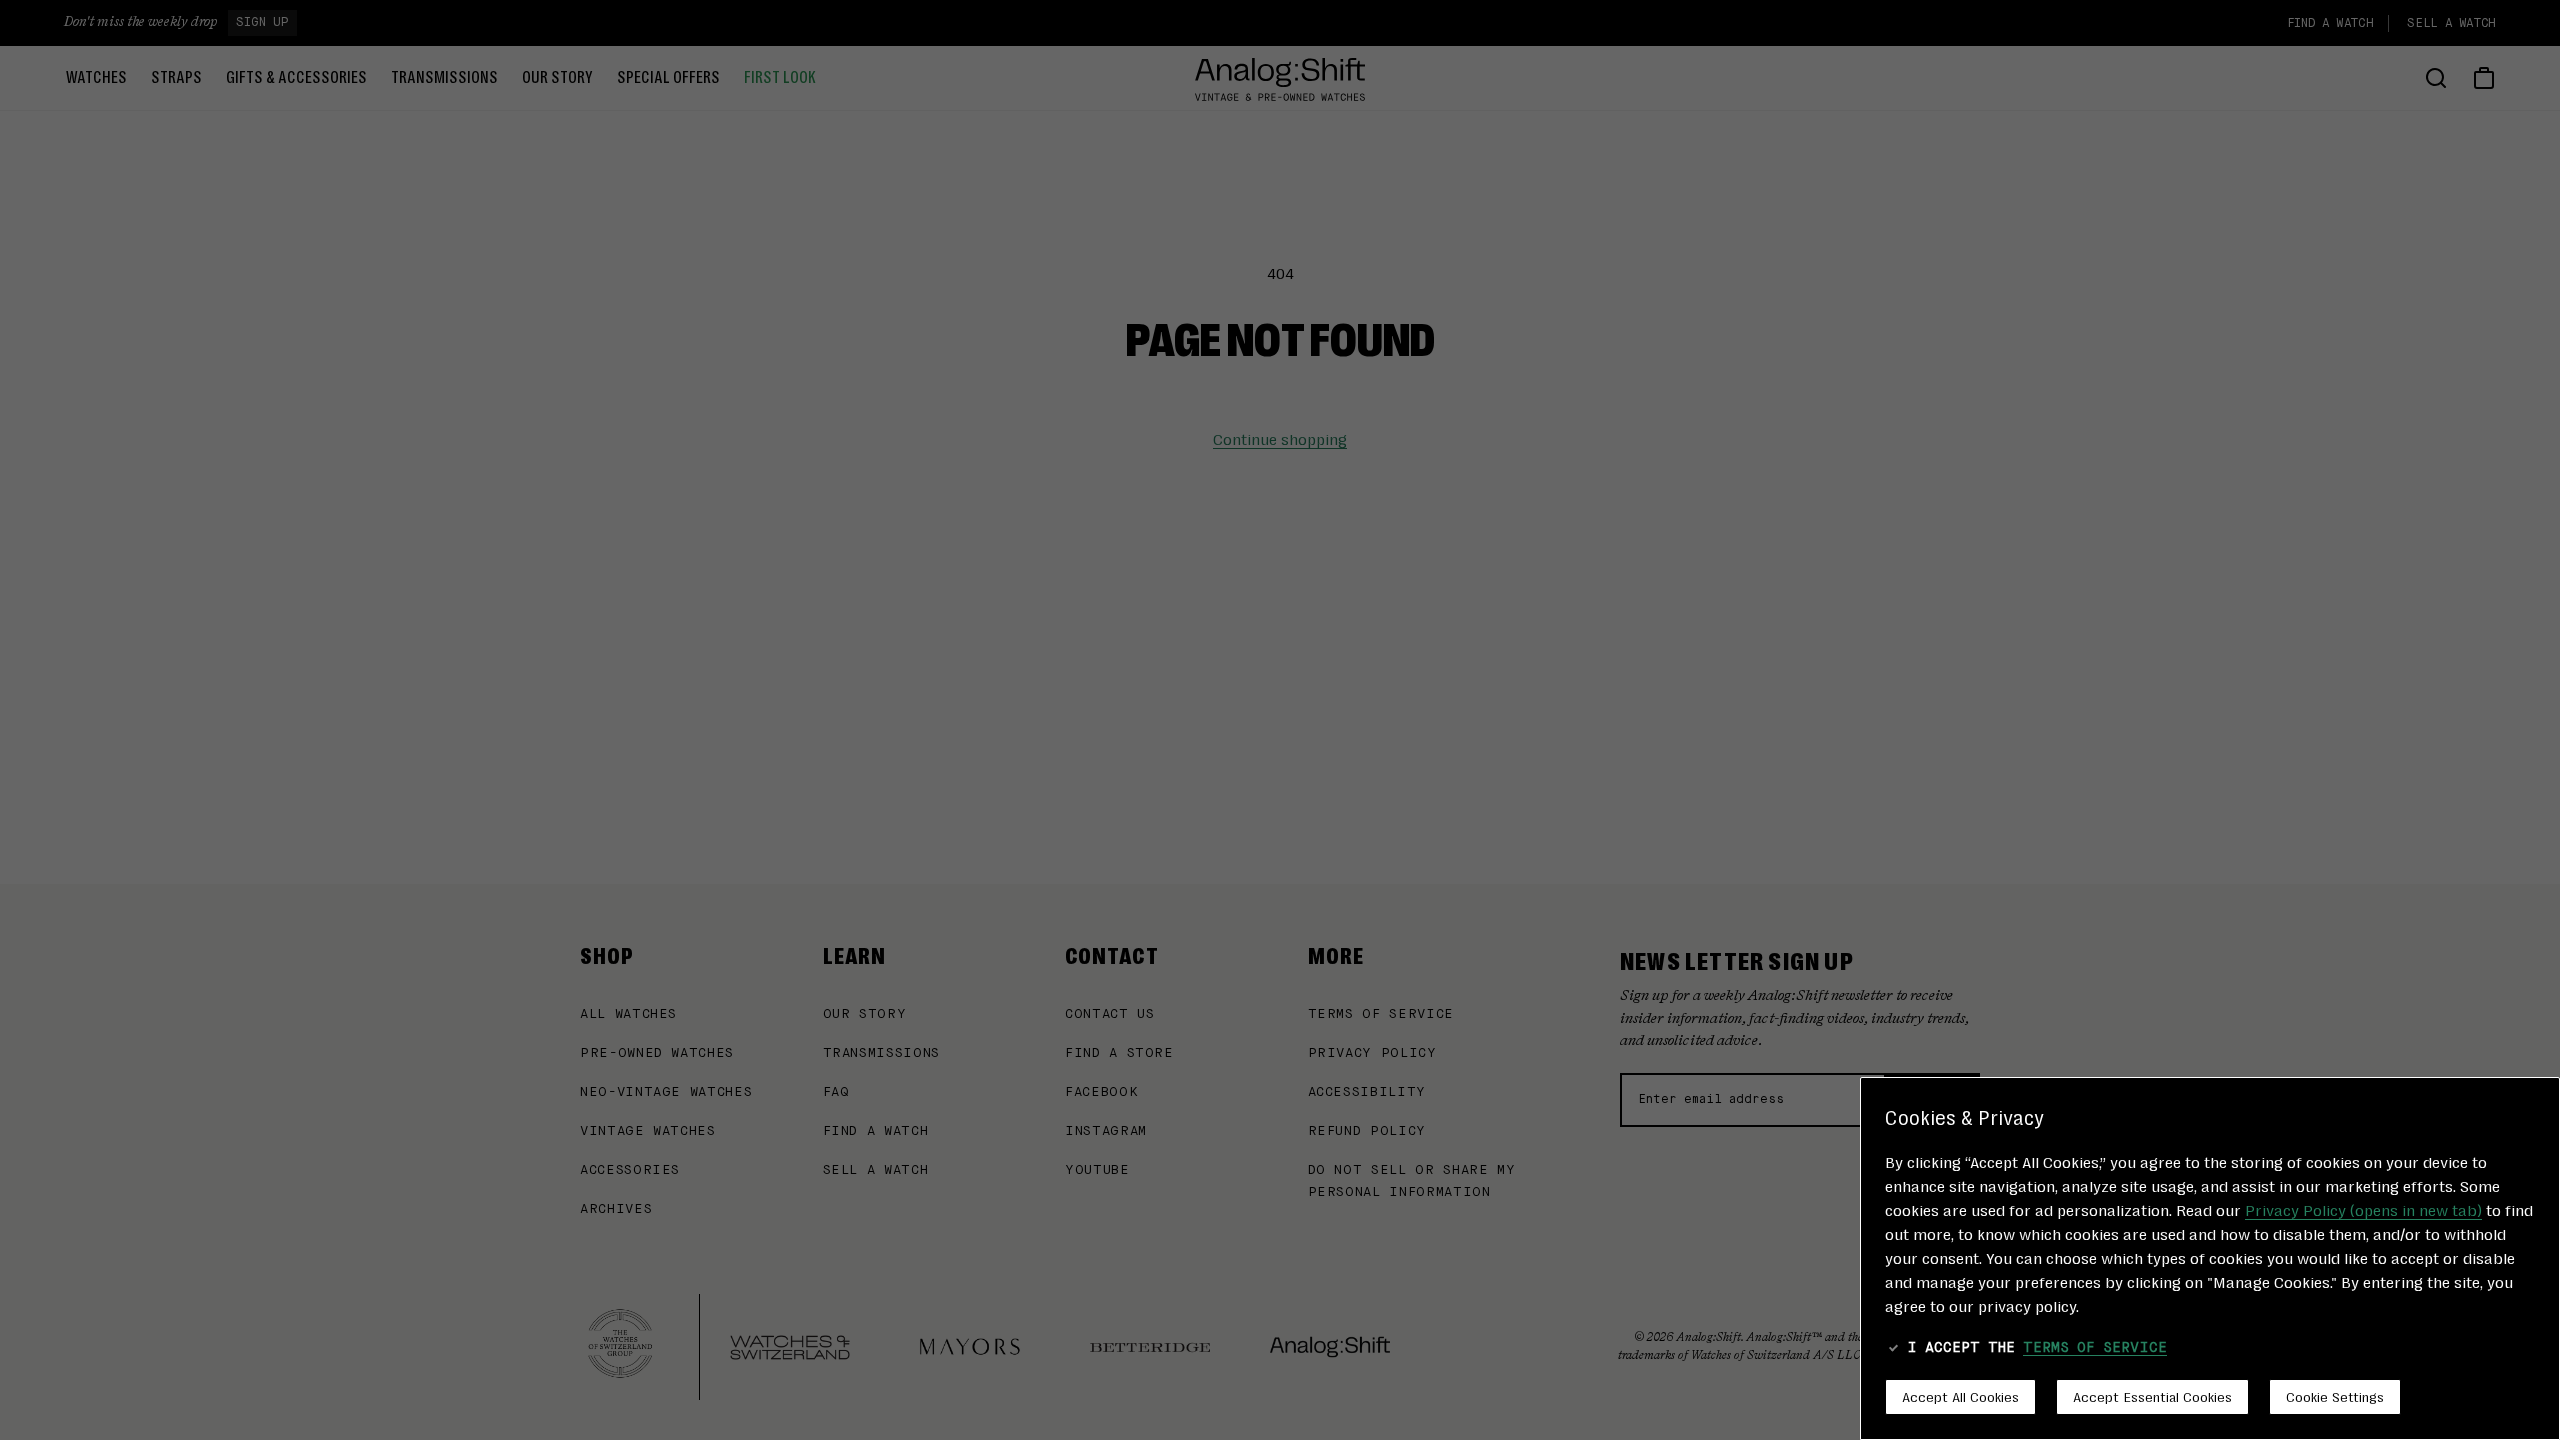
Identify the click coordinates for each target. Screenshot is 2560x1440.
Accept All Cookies (1960, 1396)
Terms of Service (2095, 1348)
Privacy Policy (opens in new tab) (2363, 1209)
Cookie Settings (2335, 1396)
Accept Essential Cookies (2152, 1396)
